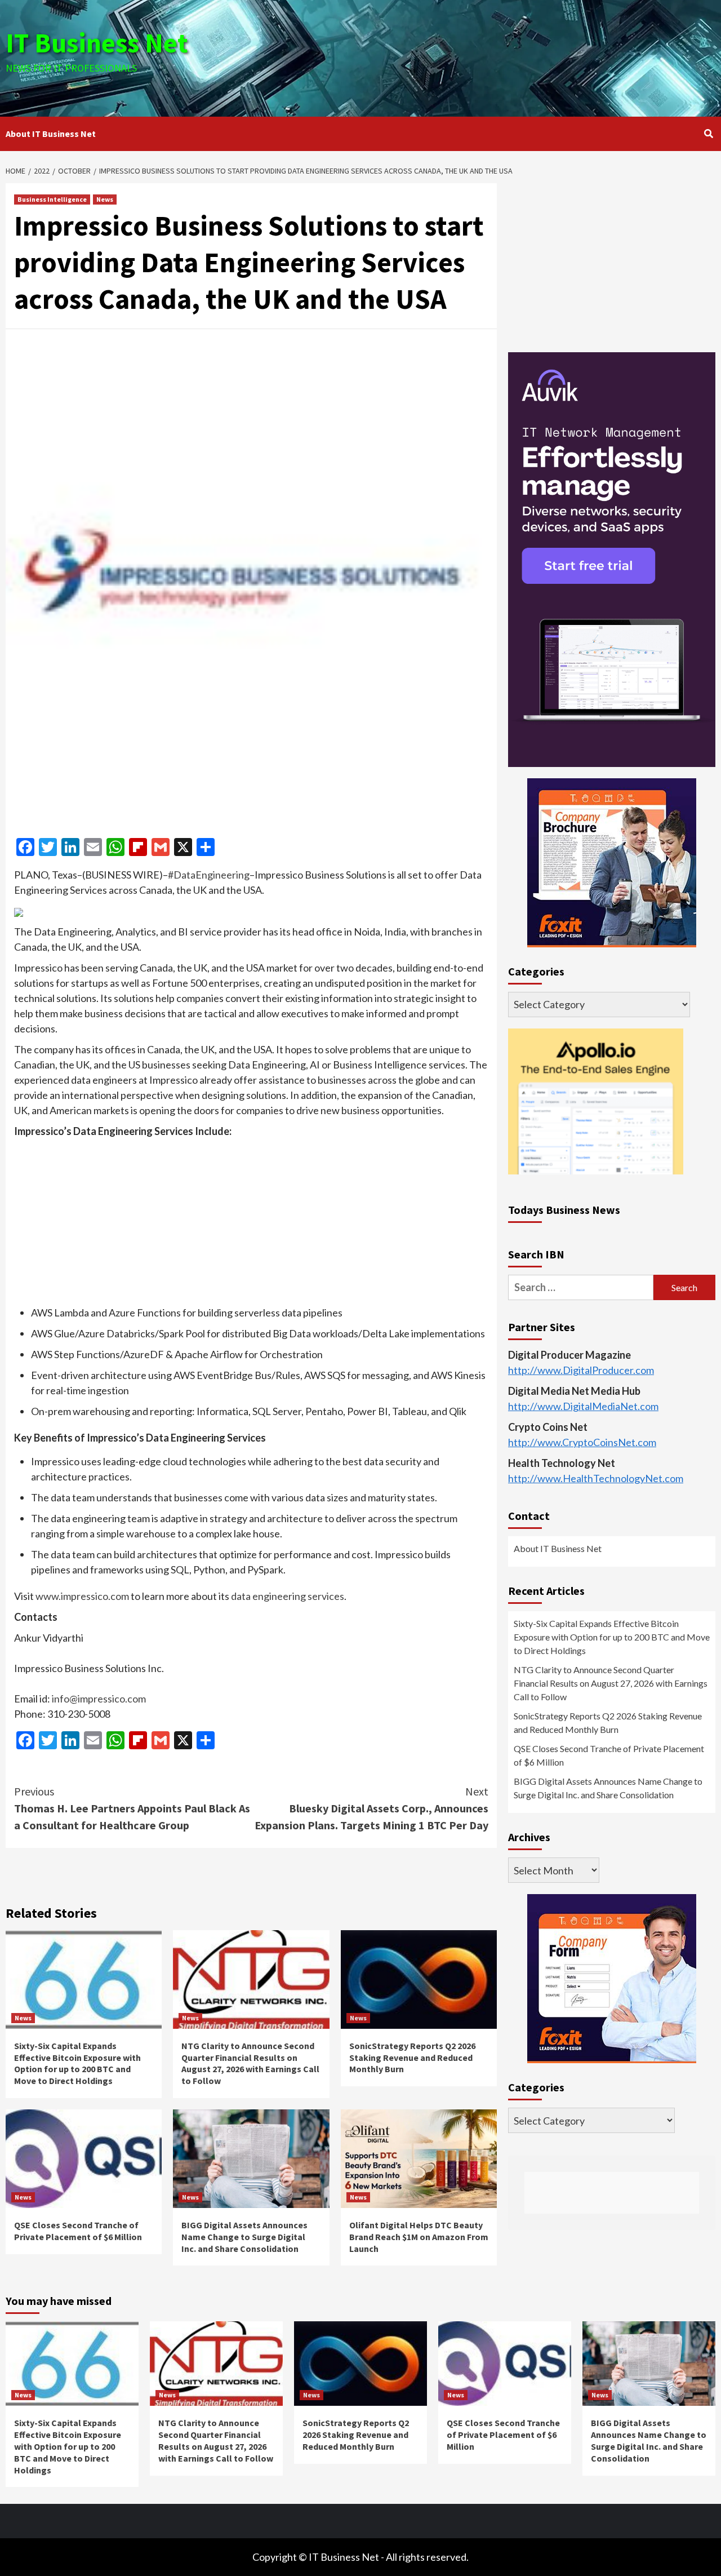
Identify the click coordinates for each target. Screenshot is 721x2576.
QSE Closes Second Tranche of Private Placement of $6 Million (78, 2231)
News (105, 199)
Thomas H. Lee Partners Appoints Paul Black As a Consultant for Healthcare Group (132, 1808)
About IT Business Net (51, 134)
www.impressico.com (82, 1596)
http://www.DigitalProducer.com (581, 1370)
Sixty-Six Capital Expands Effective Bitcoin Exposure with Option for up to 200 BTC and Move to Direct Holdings (77, 2063)
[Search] (708, 134)
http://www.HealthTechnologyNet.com (596, 1478)
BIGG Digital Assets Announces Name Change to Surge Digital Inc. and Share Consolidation (244, 2237)
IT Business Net (97, 43)
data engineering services (288, 1596)
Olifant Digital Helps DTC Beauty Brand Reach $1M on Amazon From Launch (419, 2237)
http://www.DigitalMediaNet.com (583, 1406)
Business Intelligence (52, 199)
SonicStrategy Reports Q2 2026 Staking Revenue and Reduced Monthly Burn (412, 2058)
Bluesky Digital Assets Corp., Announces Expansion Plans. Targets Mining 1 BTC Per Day (371, 1808)
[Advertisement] (479, 56)
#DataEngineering (209, 875)
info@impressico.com (99, 1699)
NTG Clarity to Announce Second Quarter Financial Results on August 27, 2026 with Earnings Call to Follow (250, 2063)
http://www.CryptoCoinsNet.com (582, 1442)
